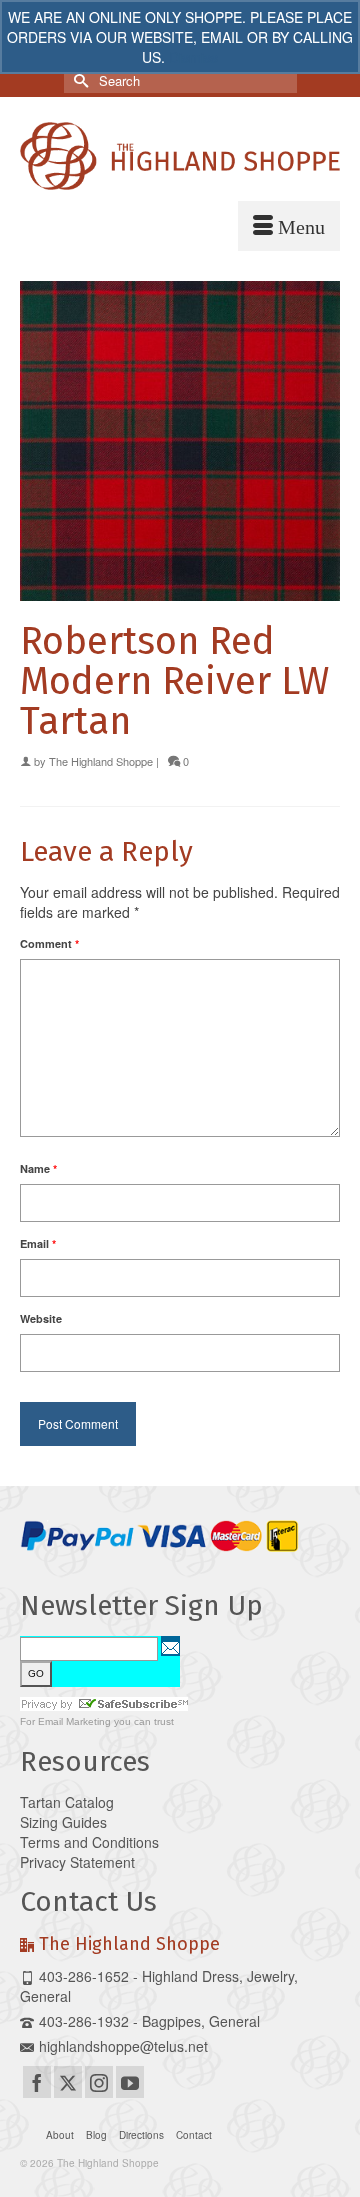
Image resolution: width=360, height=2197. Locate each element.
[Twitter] (68, 2082)
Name (38, 1168)
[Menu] (289, 226)
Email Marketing (74, 1721)
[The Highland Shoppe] (180, 156)
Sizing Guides (63, 1822)
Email (38, 1243)
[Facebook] (37, 2082)
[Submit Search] (79, 80)
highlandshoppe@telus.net (123, 2046)
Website (41, 1318)
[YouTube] (130, 2082)
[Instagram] (99, 2082)
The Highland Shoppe (101, 761)
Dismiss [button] (193, 57)
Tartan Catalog (67, 1802)
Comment (49, 943)
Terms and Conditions (89, 1842)
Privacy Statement (77, 1862)
